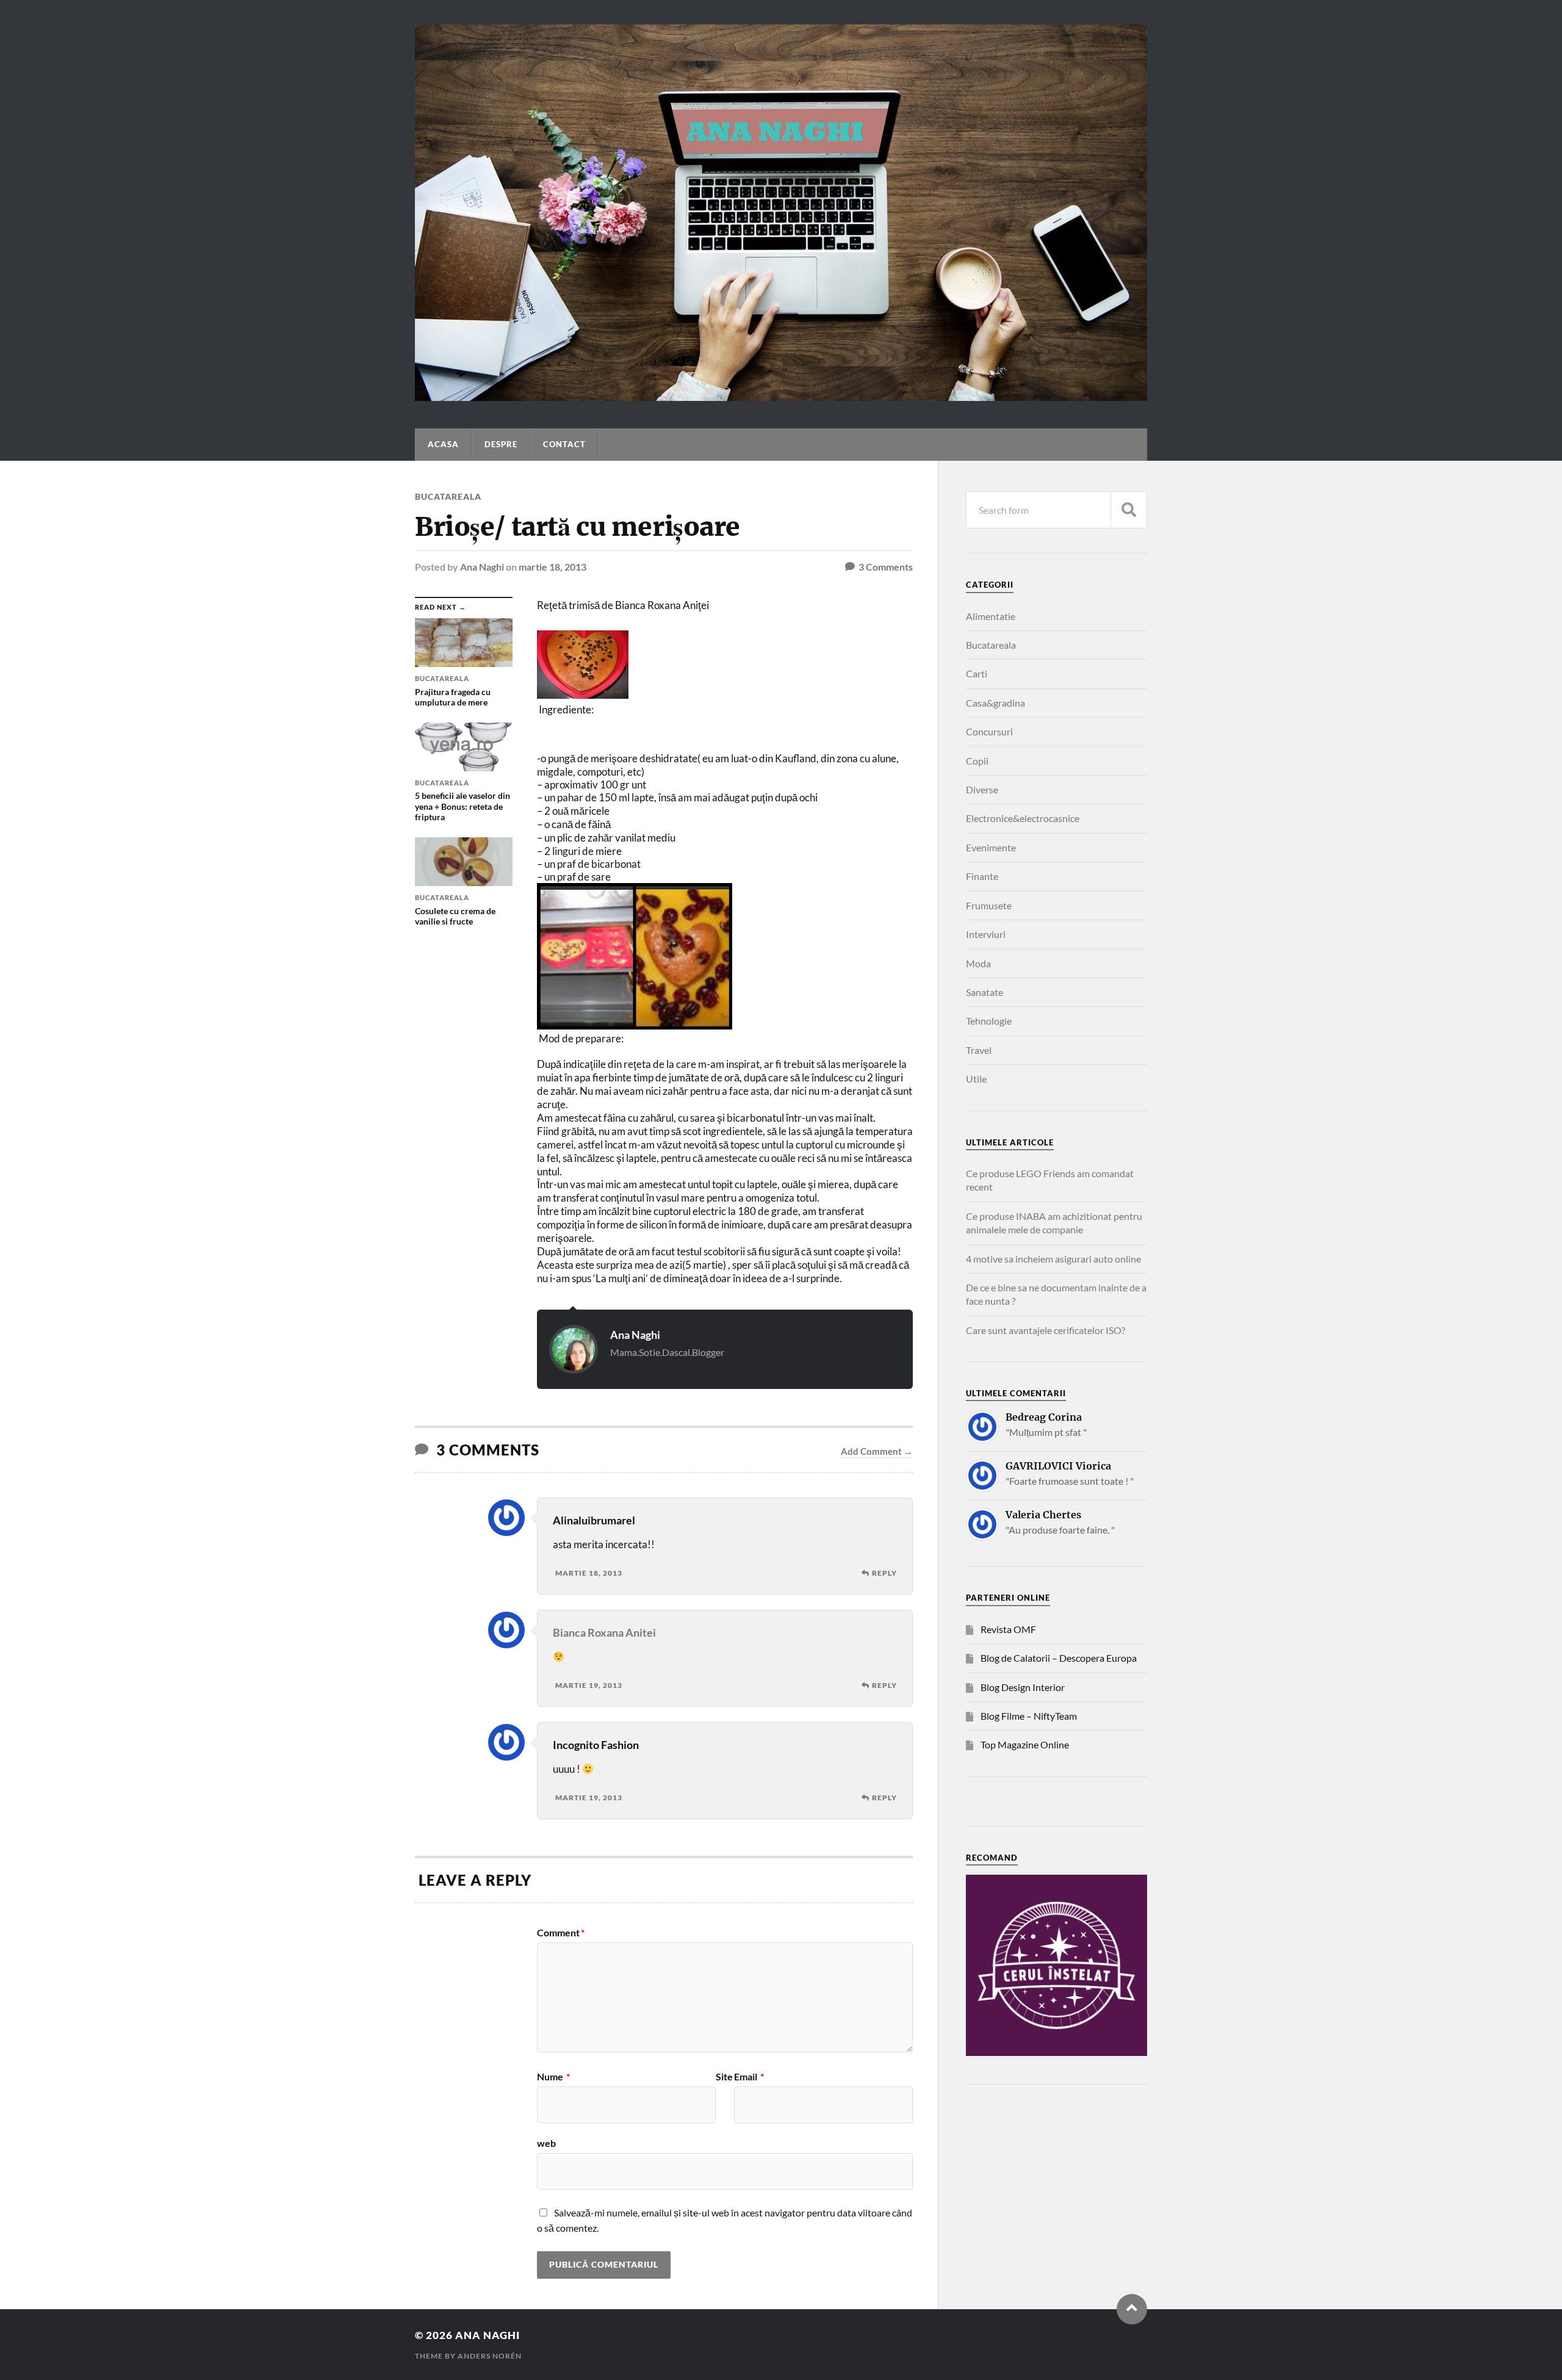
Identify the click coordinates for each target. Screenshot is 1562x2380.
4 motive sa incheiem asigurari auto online (1053, 1259)
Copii (977, 761)
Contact (564, 444)
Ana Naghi (482, 567)
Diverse (982, 789)
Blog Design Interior (1023, 1687)
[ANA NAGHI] (781, 395)
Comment (561, 1933)
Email (749, 2077)
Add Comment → (877, 1451)
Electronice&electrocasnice (1023, 818)
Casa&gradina (995, 703)
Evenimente (991, 847)
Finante (982, 876)
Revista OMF (1008, 1629)
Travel (979, 1050)
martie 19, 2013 (589, 1685)
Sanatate (984, 992)
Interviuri (986, 934)
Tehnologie (989, 1021)
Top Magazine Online (1025, 1744)
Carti (977, 673)
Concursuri (989, 731)
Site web (635, 2110)
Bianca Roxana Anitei (604, 1632)
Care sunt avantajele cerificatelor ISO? (1046, 1330)
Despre (501, 444)
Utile (976, 1079)
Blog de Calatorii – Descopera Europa (1059, 1658)
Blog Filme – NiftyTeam (1029, 1716)
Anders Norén (490, 2356)
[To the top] (1132, 2309)
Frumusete (989, 905)
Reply (884, 1573)
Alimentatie (991, 616)
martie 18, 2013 (552, 567)
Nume (553, 2077)
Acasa (443, 444)
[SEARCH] (1129, 510)
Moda (978, 963)
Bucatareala (448, 496)
